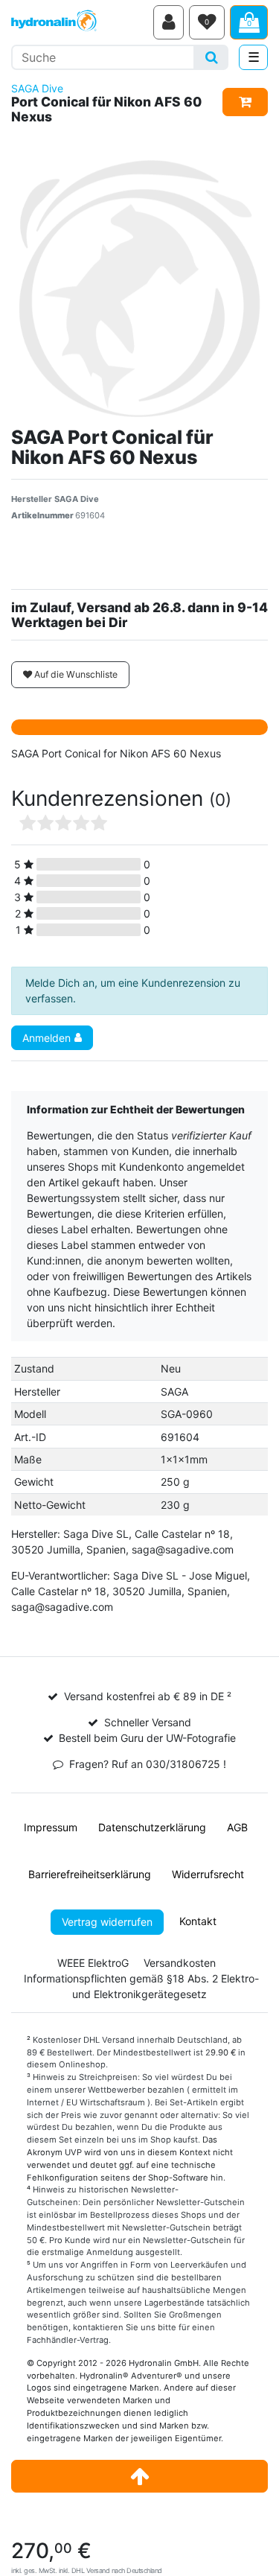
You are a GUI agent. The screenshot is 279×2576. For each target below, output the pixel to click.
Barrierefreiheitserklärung (90, 1874)
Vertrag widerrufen (107, 1922)
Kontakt (198, 1921)
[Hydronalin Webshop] (80, 22)
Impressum (51, 1827)
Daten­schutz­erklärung (152, 1827)
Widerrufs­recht (208, 1874)
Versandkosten (180, 1963)
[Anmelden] (169, 22)
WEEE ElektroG (93, 1963)
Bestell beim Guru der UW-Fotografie (147, 1738)
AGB (237, 1827)
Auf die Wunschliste (75, 674)
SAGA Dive (37, 88)
